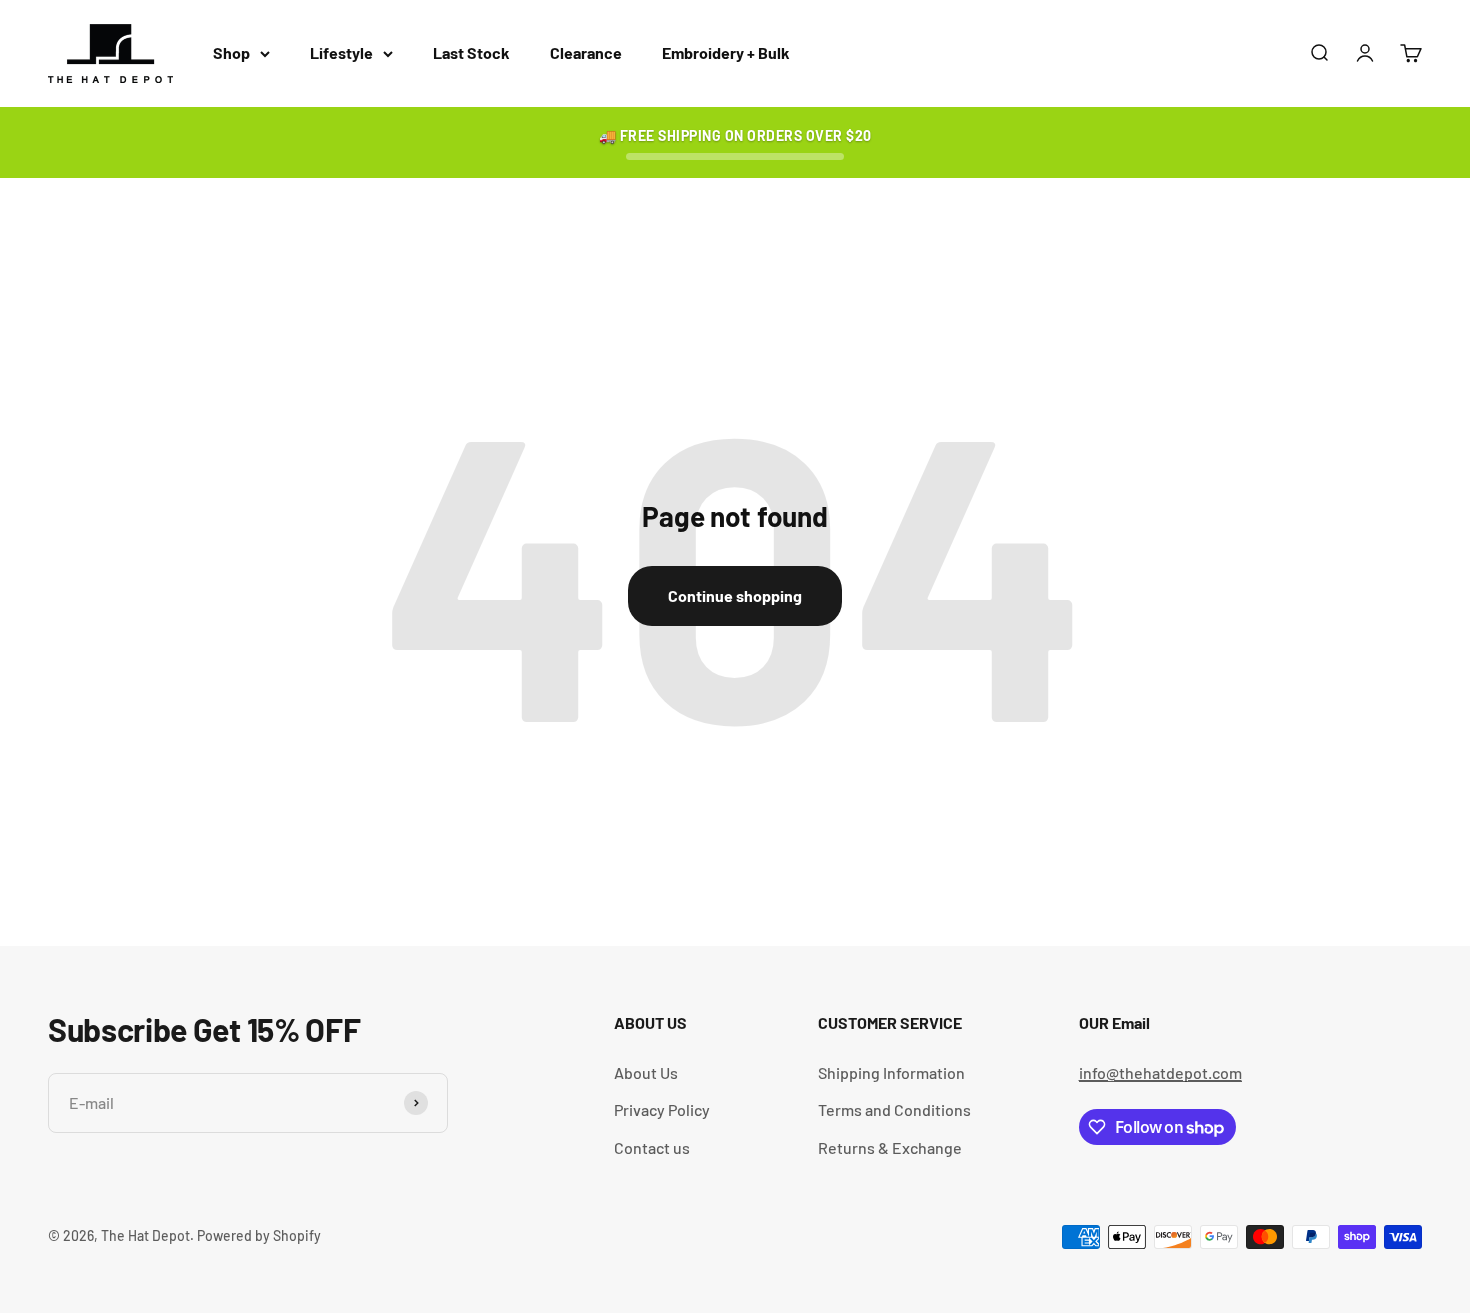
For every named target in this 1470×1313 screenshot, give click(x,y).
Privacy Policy (662, 1109)
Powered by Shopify (259, 1235)
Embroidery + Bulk (726, 52)
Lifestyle (341, 52)
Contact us (652, 1147)
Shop (231, 52)
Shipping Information (891, 1072)
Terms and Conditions (894, 1109)
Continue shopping (735, 595)
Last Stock (471, 52)
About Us (646, 1072)
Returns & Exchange (890, 1147)
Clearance (586, 52)
